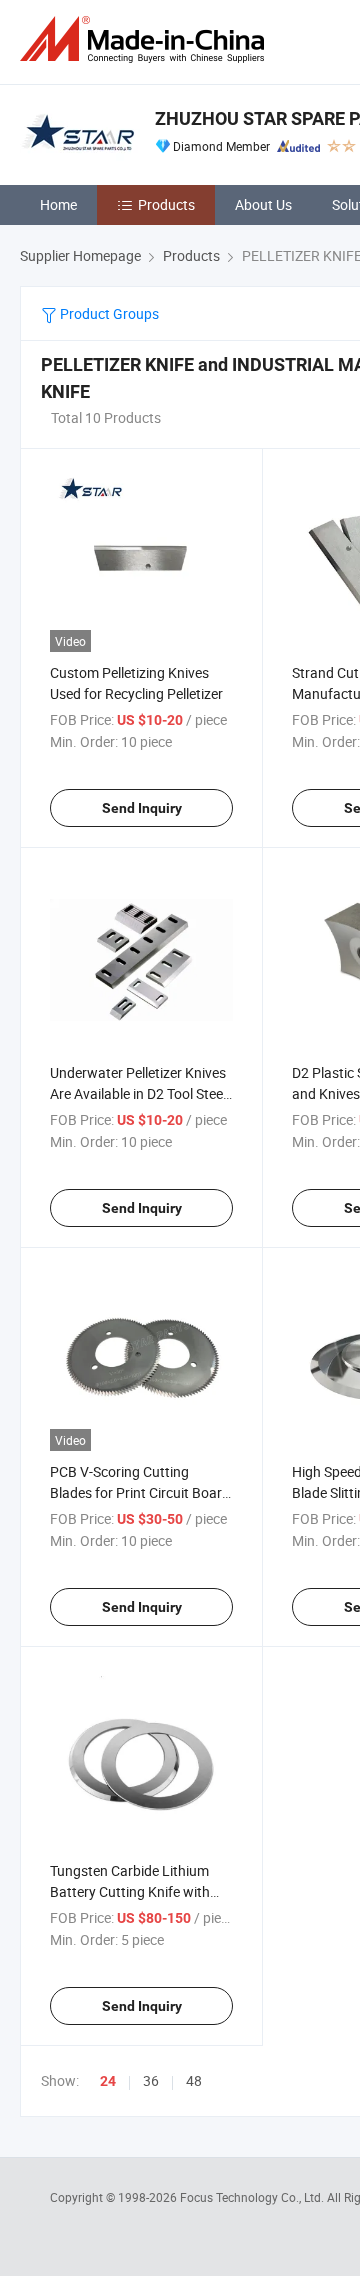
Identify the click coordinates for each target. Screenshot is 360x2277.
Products (166, 204)
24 (108, 2081)
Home (58, 204)
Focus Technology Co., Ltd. (253, 2197)
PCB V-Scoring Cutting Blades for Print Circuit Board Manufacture (140, 1492)
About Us (263, 204)
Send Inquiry (142, 808)
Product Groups (108, 313)
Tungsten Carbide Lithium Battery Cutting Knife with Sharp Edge (130, 1891)
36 (151, 2080)
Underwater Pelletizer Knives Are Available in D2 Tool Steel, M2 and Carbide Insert (139, 1093)
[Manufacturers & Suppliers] (146, 39)
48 (194, 2080)
